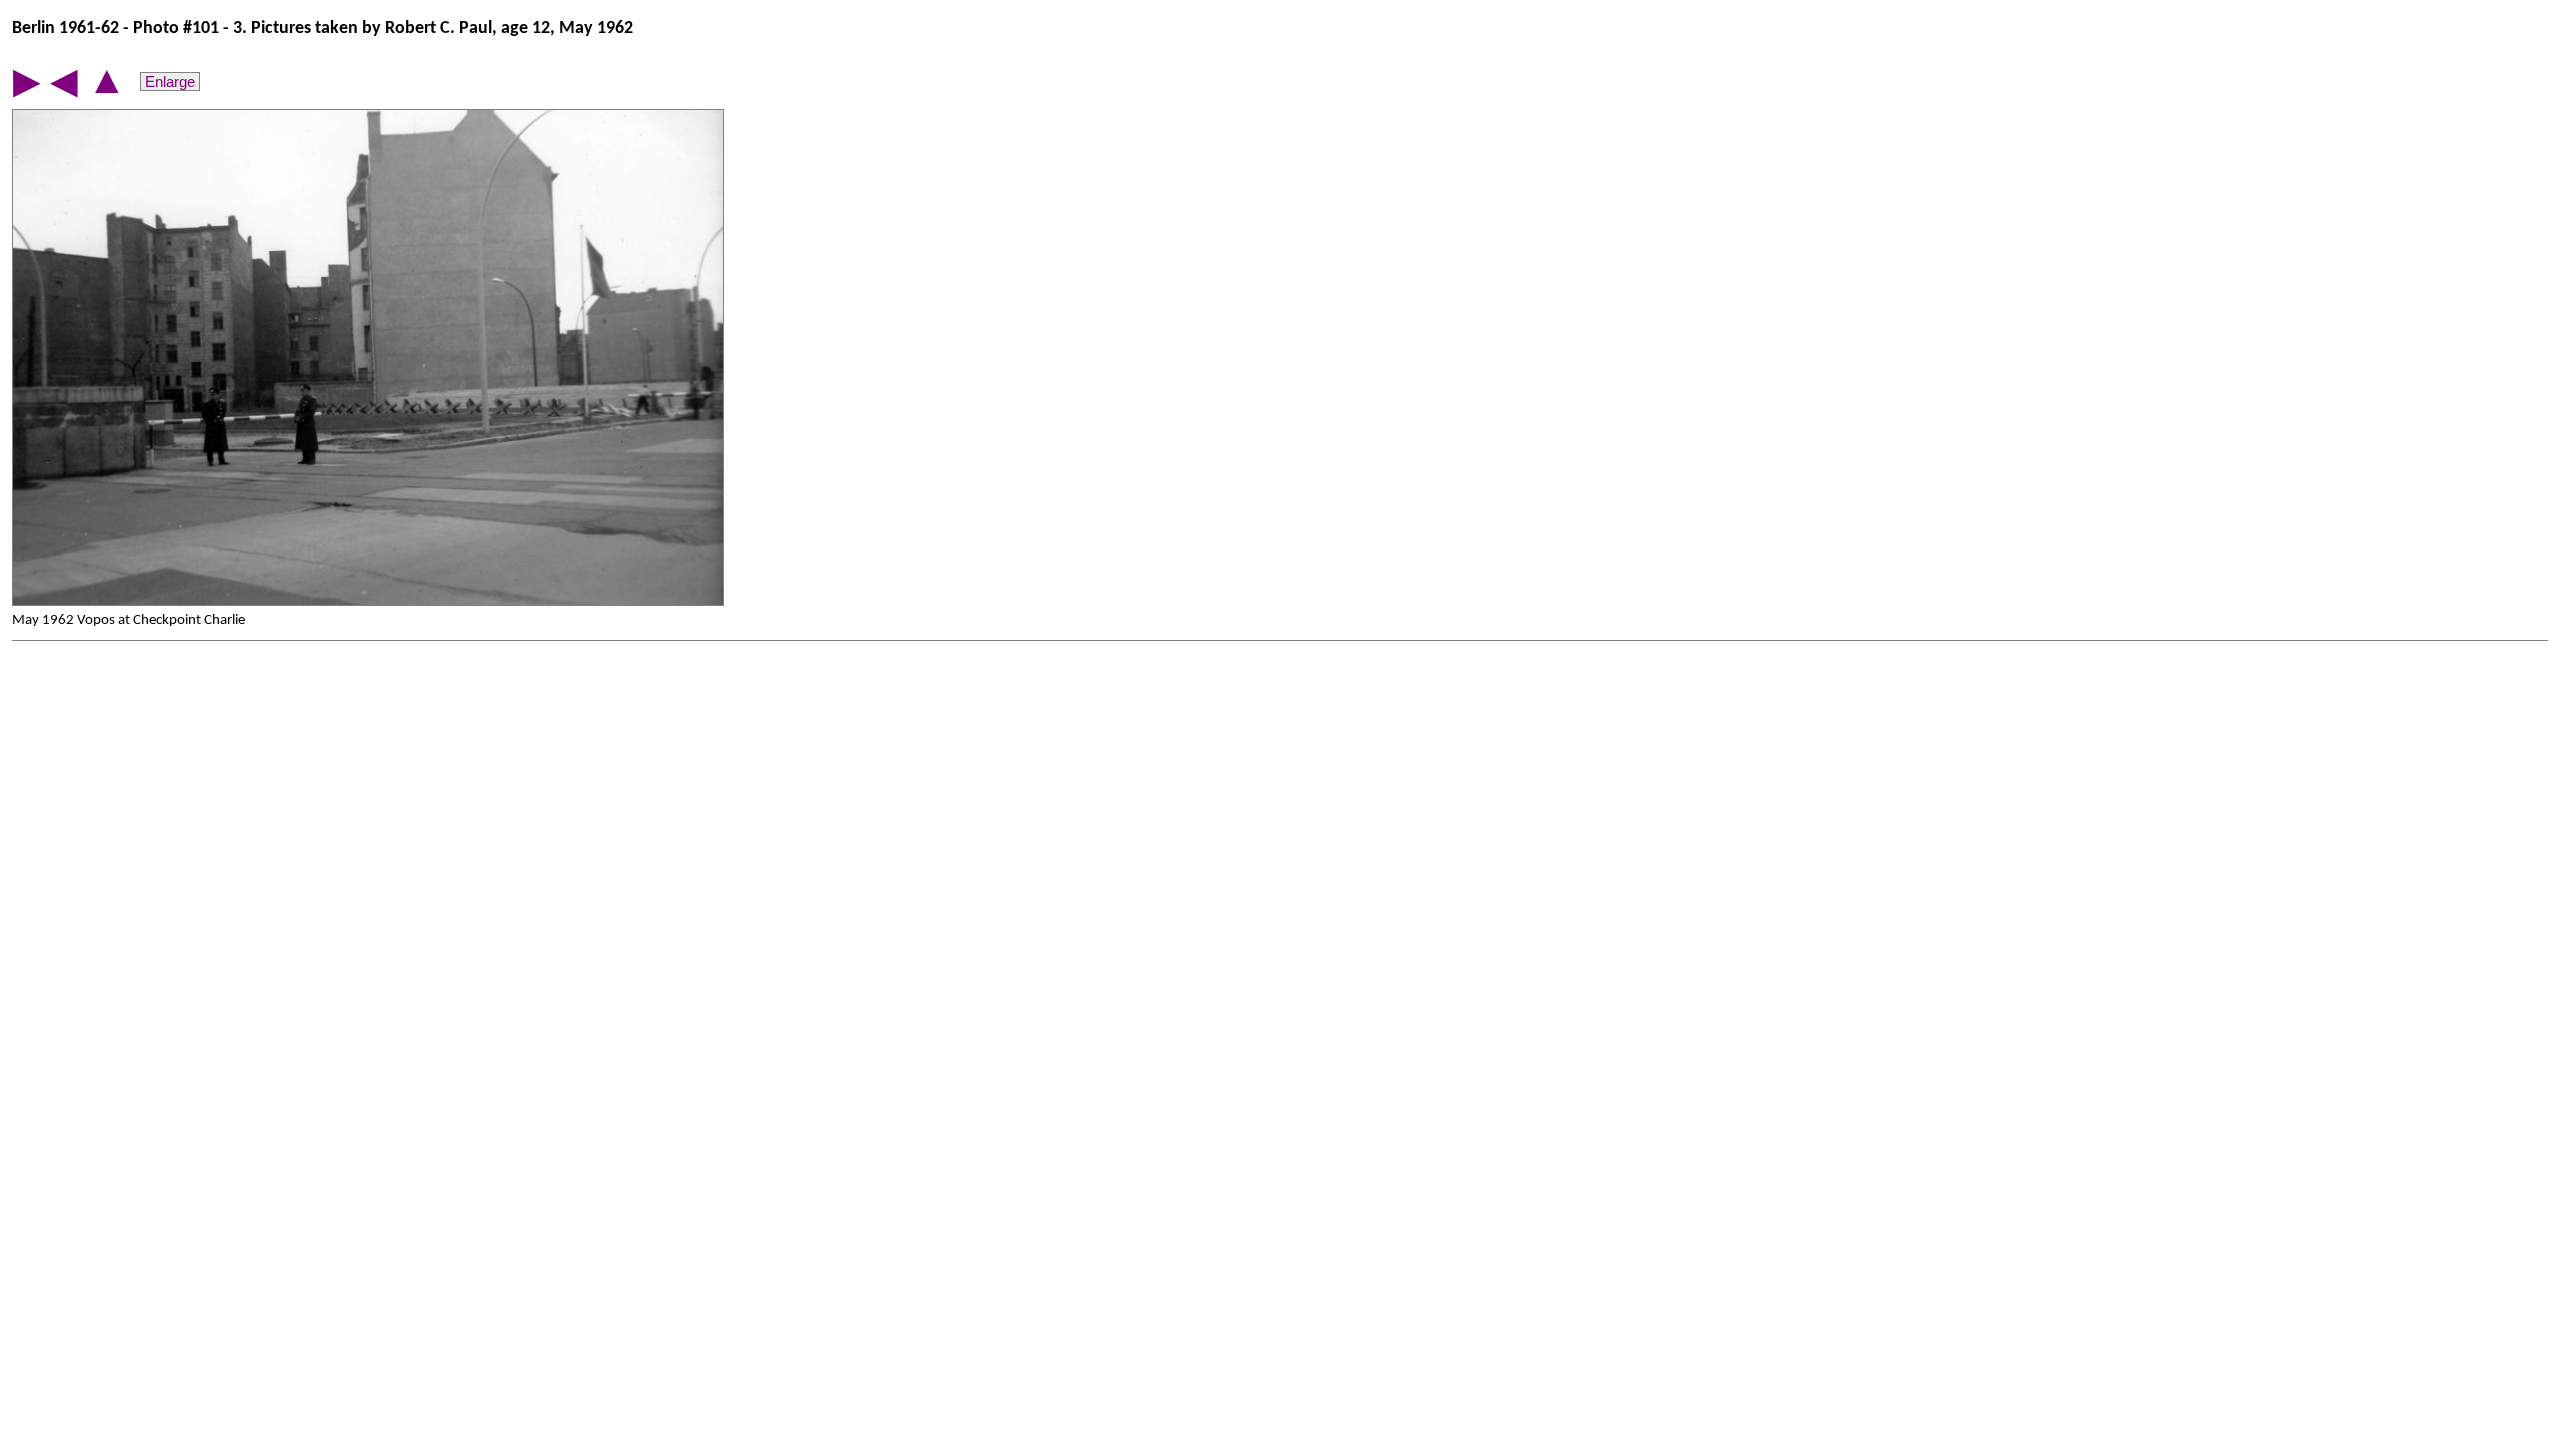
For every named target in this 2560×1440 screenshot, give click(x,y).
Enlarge (170, 81)
